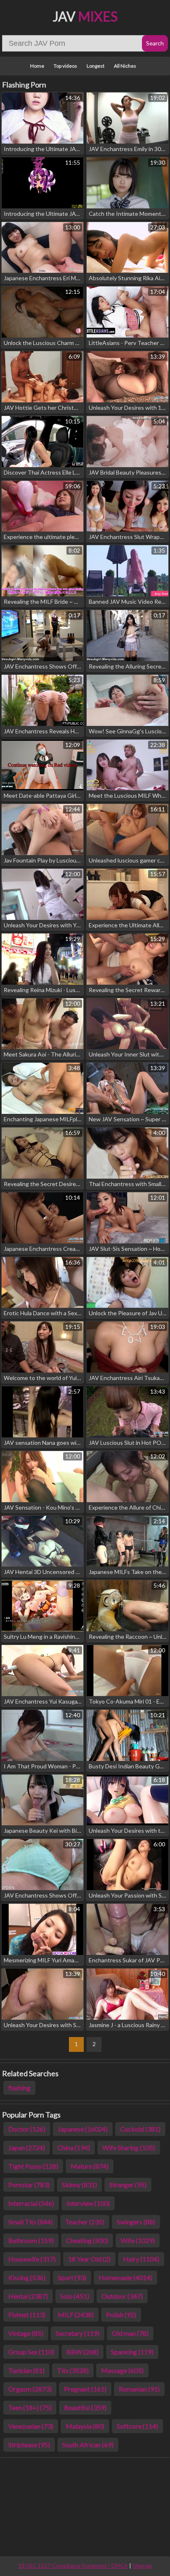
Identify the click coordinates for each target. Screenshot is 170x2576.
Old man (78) (130, 2333)
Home (37, 66)
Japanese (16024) (83, 2129)
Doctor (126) (27, 2129)
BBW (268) (83, 2352)
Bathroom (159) (31, 2240)
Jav (85, 16)
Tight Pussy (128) (33, 2166)
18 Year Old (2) (89, 2259)
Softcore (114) (137, 2426)
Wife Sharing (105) (129, 2147)
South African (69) (88, 2445)
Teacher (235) (85, 2222)
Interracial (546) (31, 2203)
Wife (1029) (138, 2240)
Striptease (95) (29, 2445)
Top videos (65, 66)
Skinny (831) (79, 2185)
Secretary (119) (78, 2333)
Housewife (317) (32, 2259)
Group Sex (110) (31, 2352)
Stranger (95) (128, 2185)
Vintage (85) (26, 2333)
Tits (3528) (73, 2370)
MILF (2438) (76, 2315)
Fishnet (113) (27, 2315)
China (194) (74, 2147)
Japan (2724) (27, 2147)
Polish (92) (121, 2315)
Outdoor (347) (122, 2296)
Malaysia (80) (85, 2426)
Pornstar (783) (29, 2185)
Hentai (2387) (28, 2296)
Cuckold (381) (140, 2129)
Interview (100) (88, 2203)
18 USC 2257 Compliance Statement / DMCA (73, 2566)
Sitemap (142, 2566)
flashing (19, 2088)
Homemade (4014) (125, 2277)
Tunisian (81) (26, 2370)
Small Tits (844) (31, 2222)
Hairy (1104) (141, 2259)
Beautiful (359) (85, 2407)
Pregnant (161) (85, 2389)
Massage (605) (122, 2370)
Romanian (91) (139, 2389)
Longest (96, 66)
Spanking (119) (132, 2352)
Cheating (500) (87, 2240)
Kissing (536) (27, 2277)
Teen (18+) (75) (30, 2407)
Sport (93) (72, 2277)
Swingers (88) (136, 2222)
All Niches (125, 66)
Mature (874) (90, 2166)
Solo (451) (75, 2296)
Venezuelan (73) (31, 2426)
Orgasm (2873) (30, 2389)
